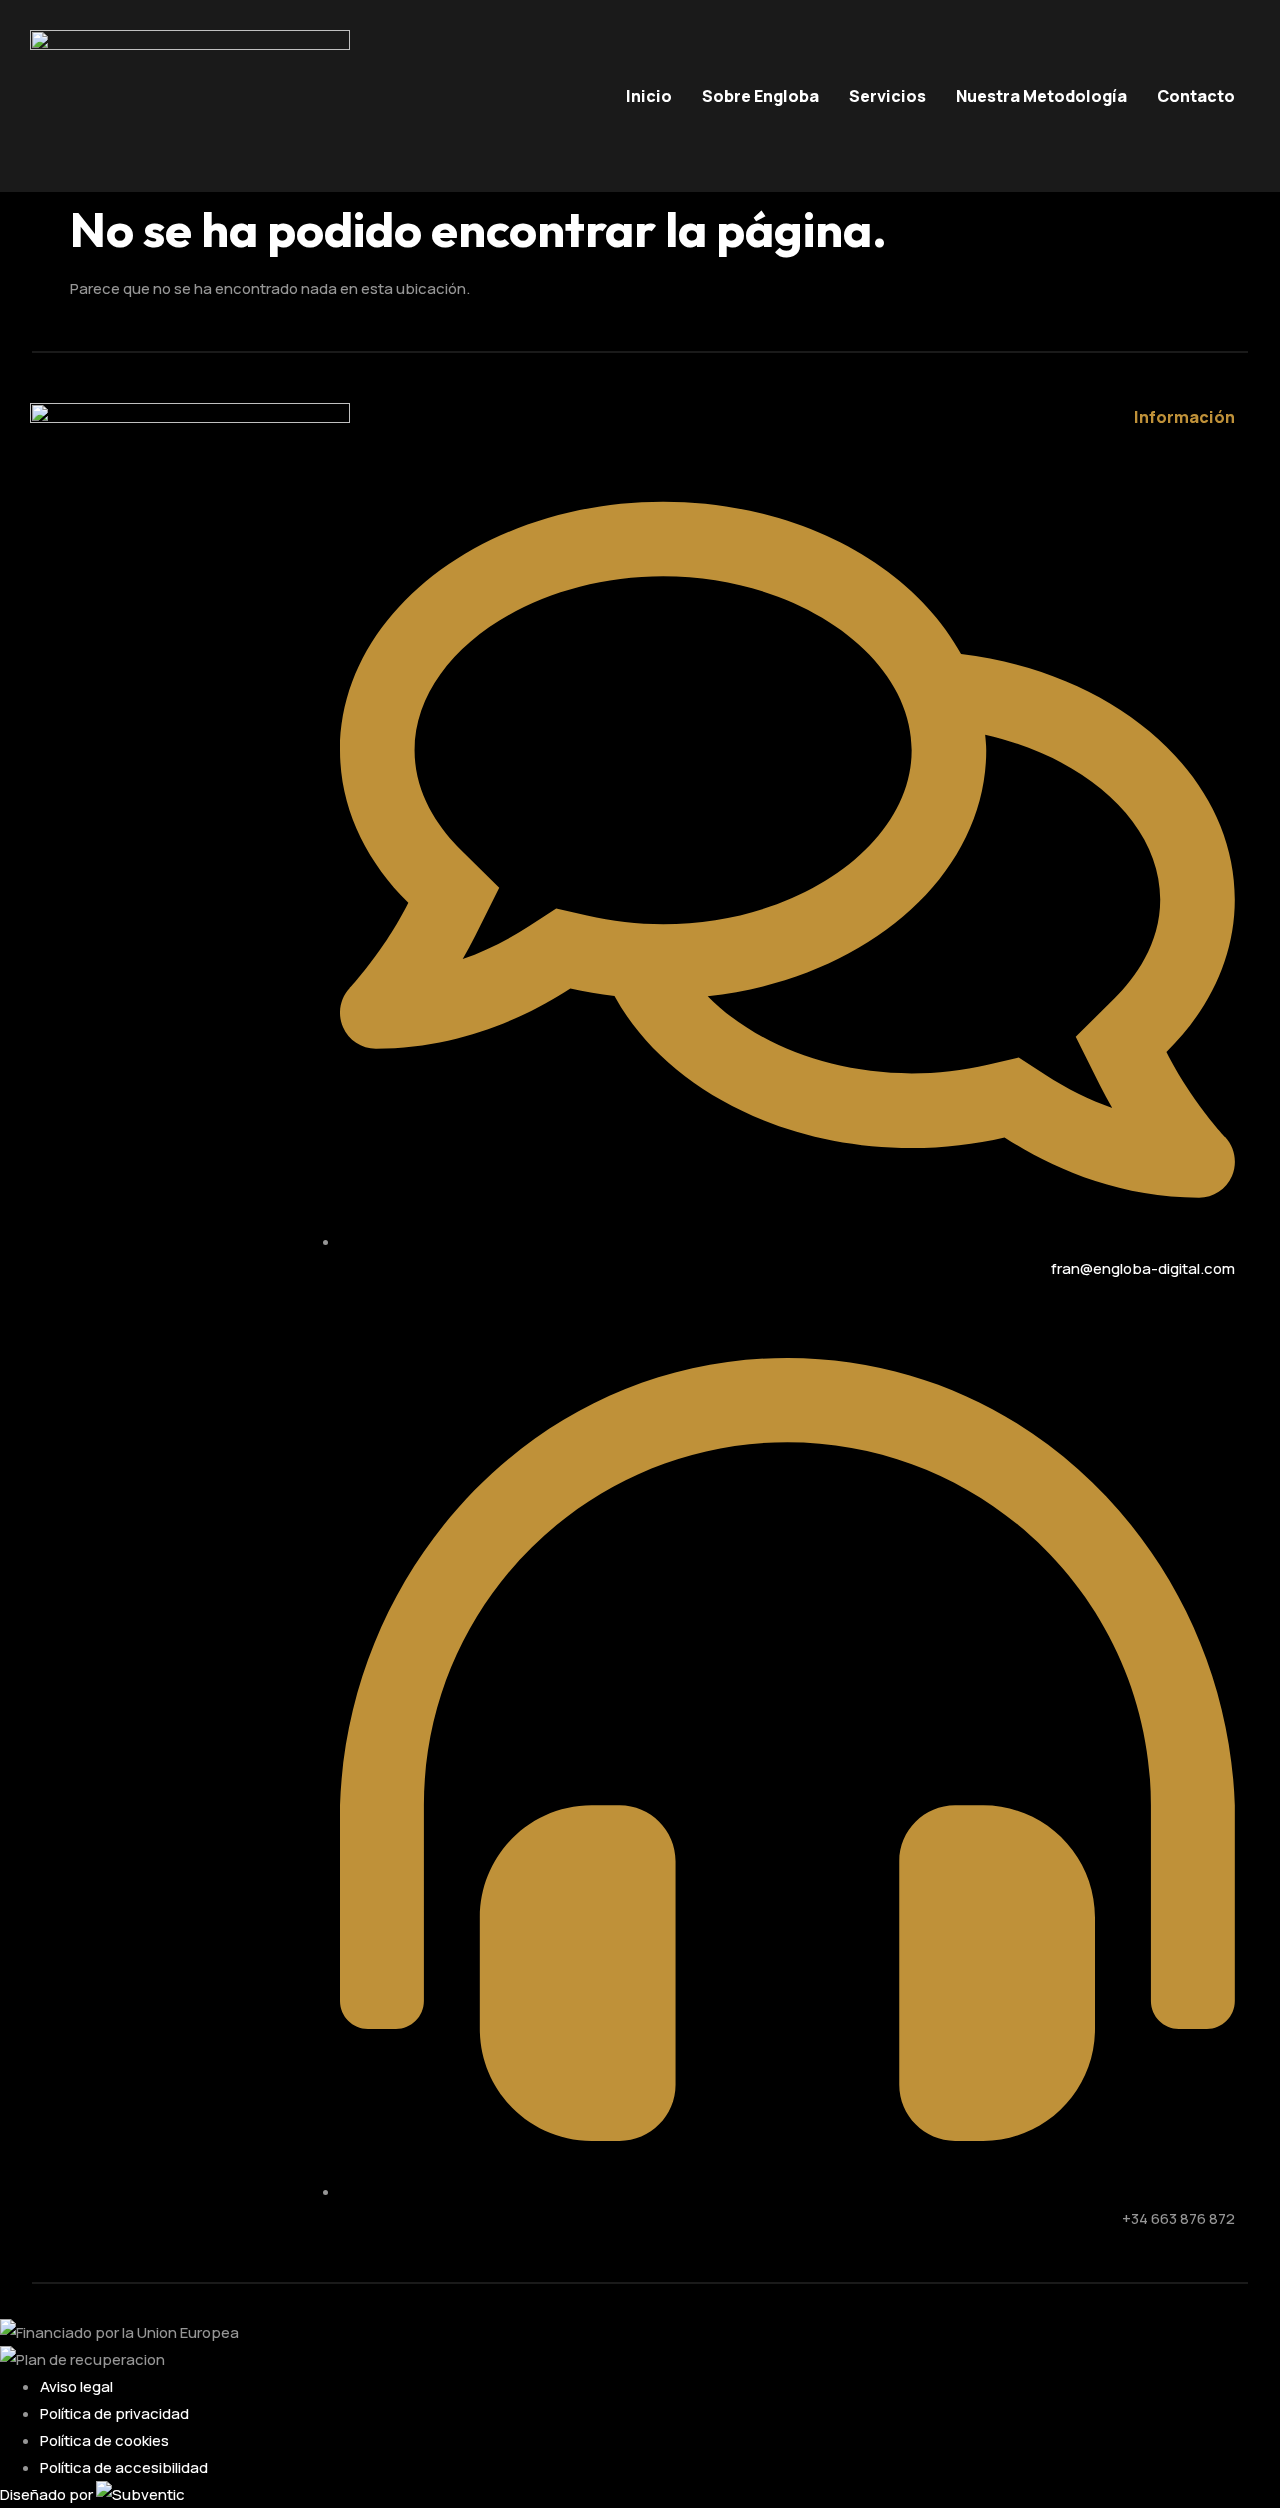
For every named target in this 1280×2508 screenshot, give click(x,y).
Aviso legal (76, 2386)
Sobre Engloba (760, 96)
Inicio (649, 96)
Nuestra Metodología (1041, 96)
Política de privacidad (114, 2413)
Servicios (887, 96)
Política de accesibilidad (124, 2467)
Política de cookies (104, 2440)
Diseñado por (48, 2494)
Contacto (1196, 96)
